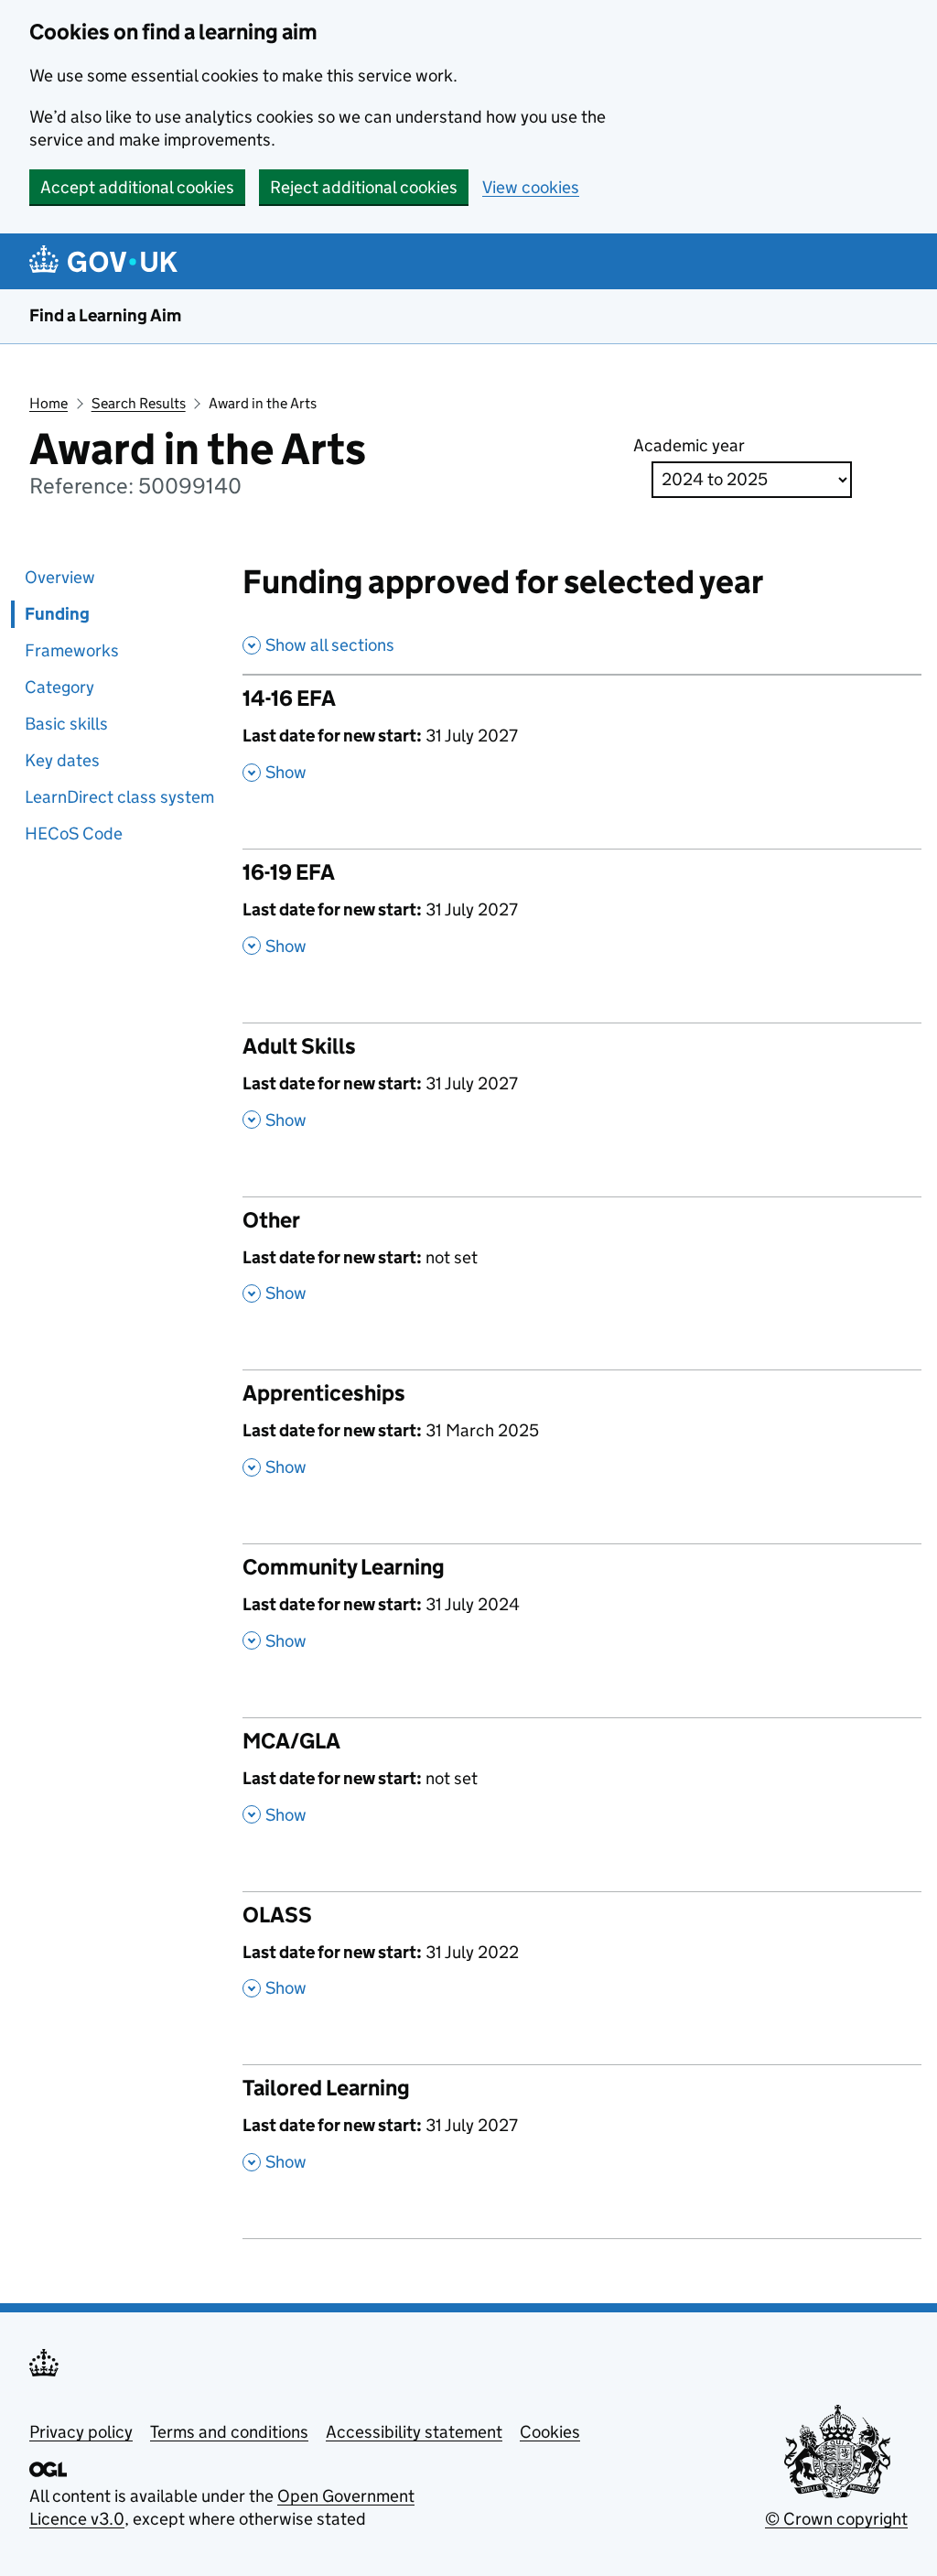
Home (48, 403)
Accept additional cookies (137, 187)
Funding (57, 614)
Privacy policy (81, 2432)
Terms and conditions (229, 2432)
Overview (60, 577)
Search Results (139, 403)
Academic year (689, 445)
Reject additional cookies (364, 187)
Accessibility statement (414, 2432)
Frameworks (72, 650)
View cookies (531, 187)
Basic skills (66, 724)
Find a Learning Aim (105, 315)
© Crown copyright (836, 2519)
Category (59, 687)
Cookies (550, 2432)
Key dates (62, 760)
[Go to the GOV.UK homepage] (107, 261)
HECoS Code (74, 833)
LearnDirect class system (119, 797)
